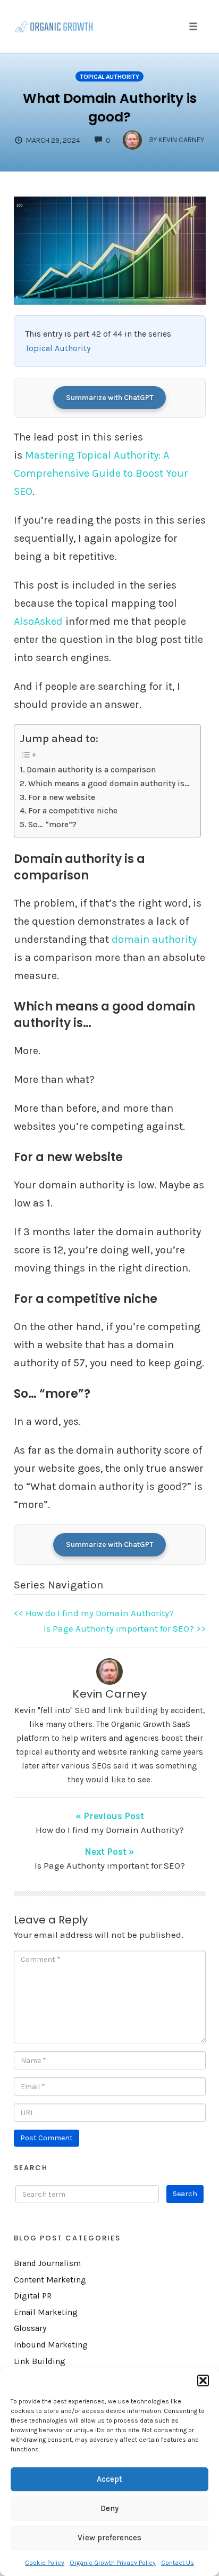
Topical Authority (109, 77)
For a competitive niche (73, 811)
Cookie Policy (45, 2563)
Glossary (30, 2328)
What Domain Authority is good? (110, 108)
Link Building (40, 2361)
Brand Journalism (47, 2263)
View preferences (109, 2538)
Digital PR (33, 2296)
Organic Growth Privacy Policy (113, 2563)
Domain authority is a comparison (91, 770)
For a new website (62, 797)
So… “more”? (52, 825)
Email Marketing (46, 2312)
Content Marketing (50, 2280)
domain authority (154, 939)
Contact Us (178, 2563)
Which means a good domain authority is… (109, 784)
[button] (203, 2381)
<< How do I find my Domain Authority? (94, 1613)
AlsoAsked (38, 621)
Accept (109, 2479)
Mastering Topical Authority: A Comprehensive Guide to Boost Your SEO (101, 473)
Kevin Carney (109, 1694)
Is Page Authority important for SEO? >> (125, 1628)
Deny (109, 2508)
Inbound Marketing (51, 2345)
